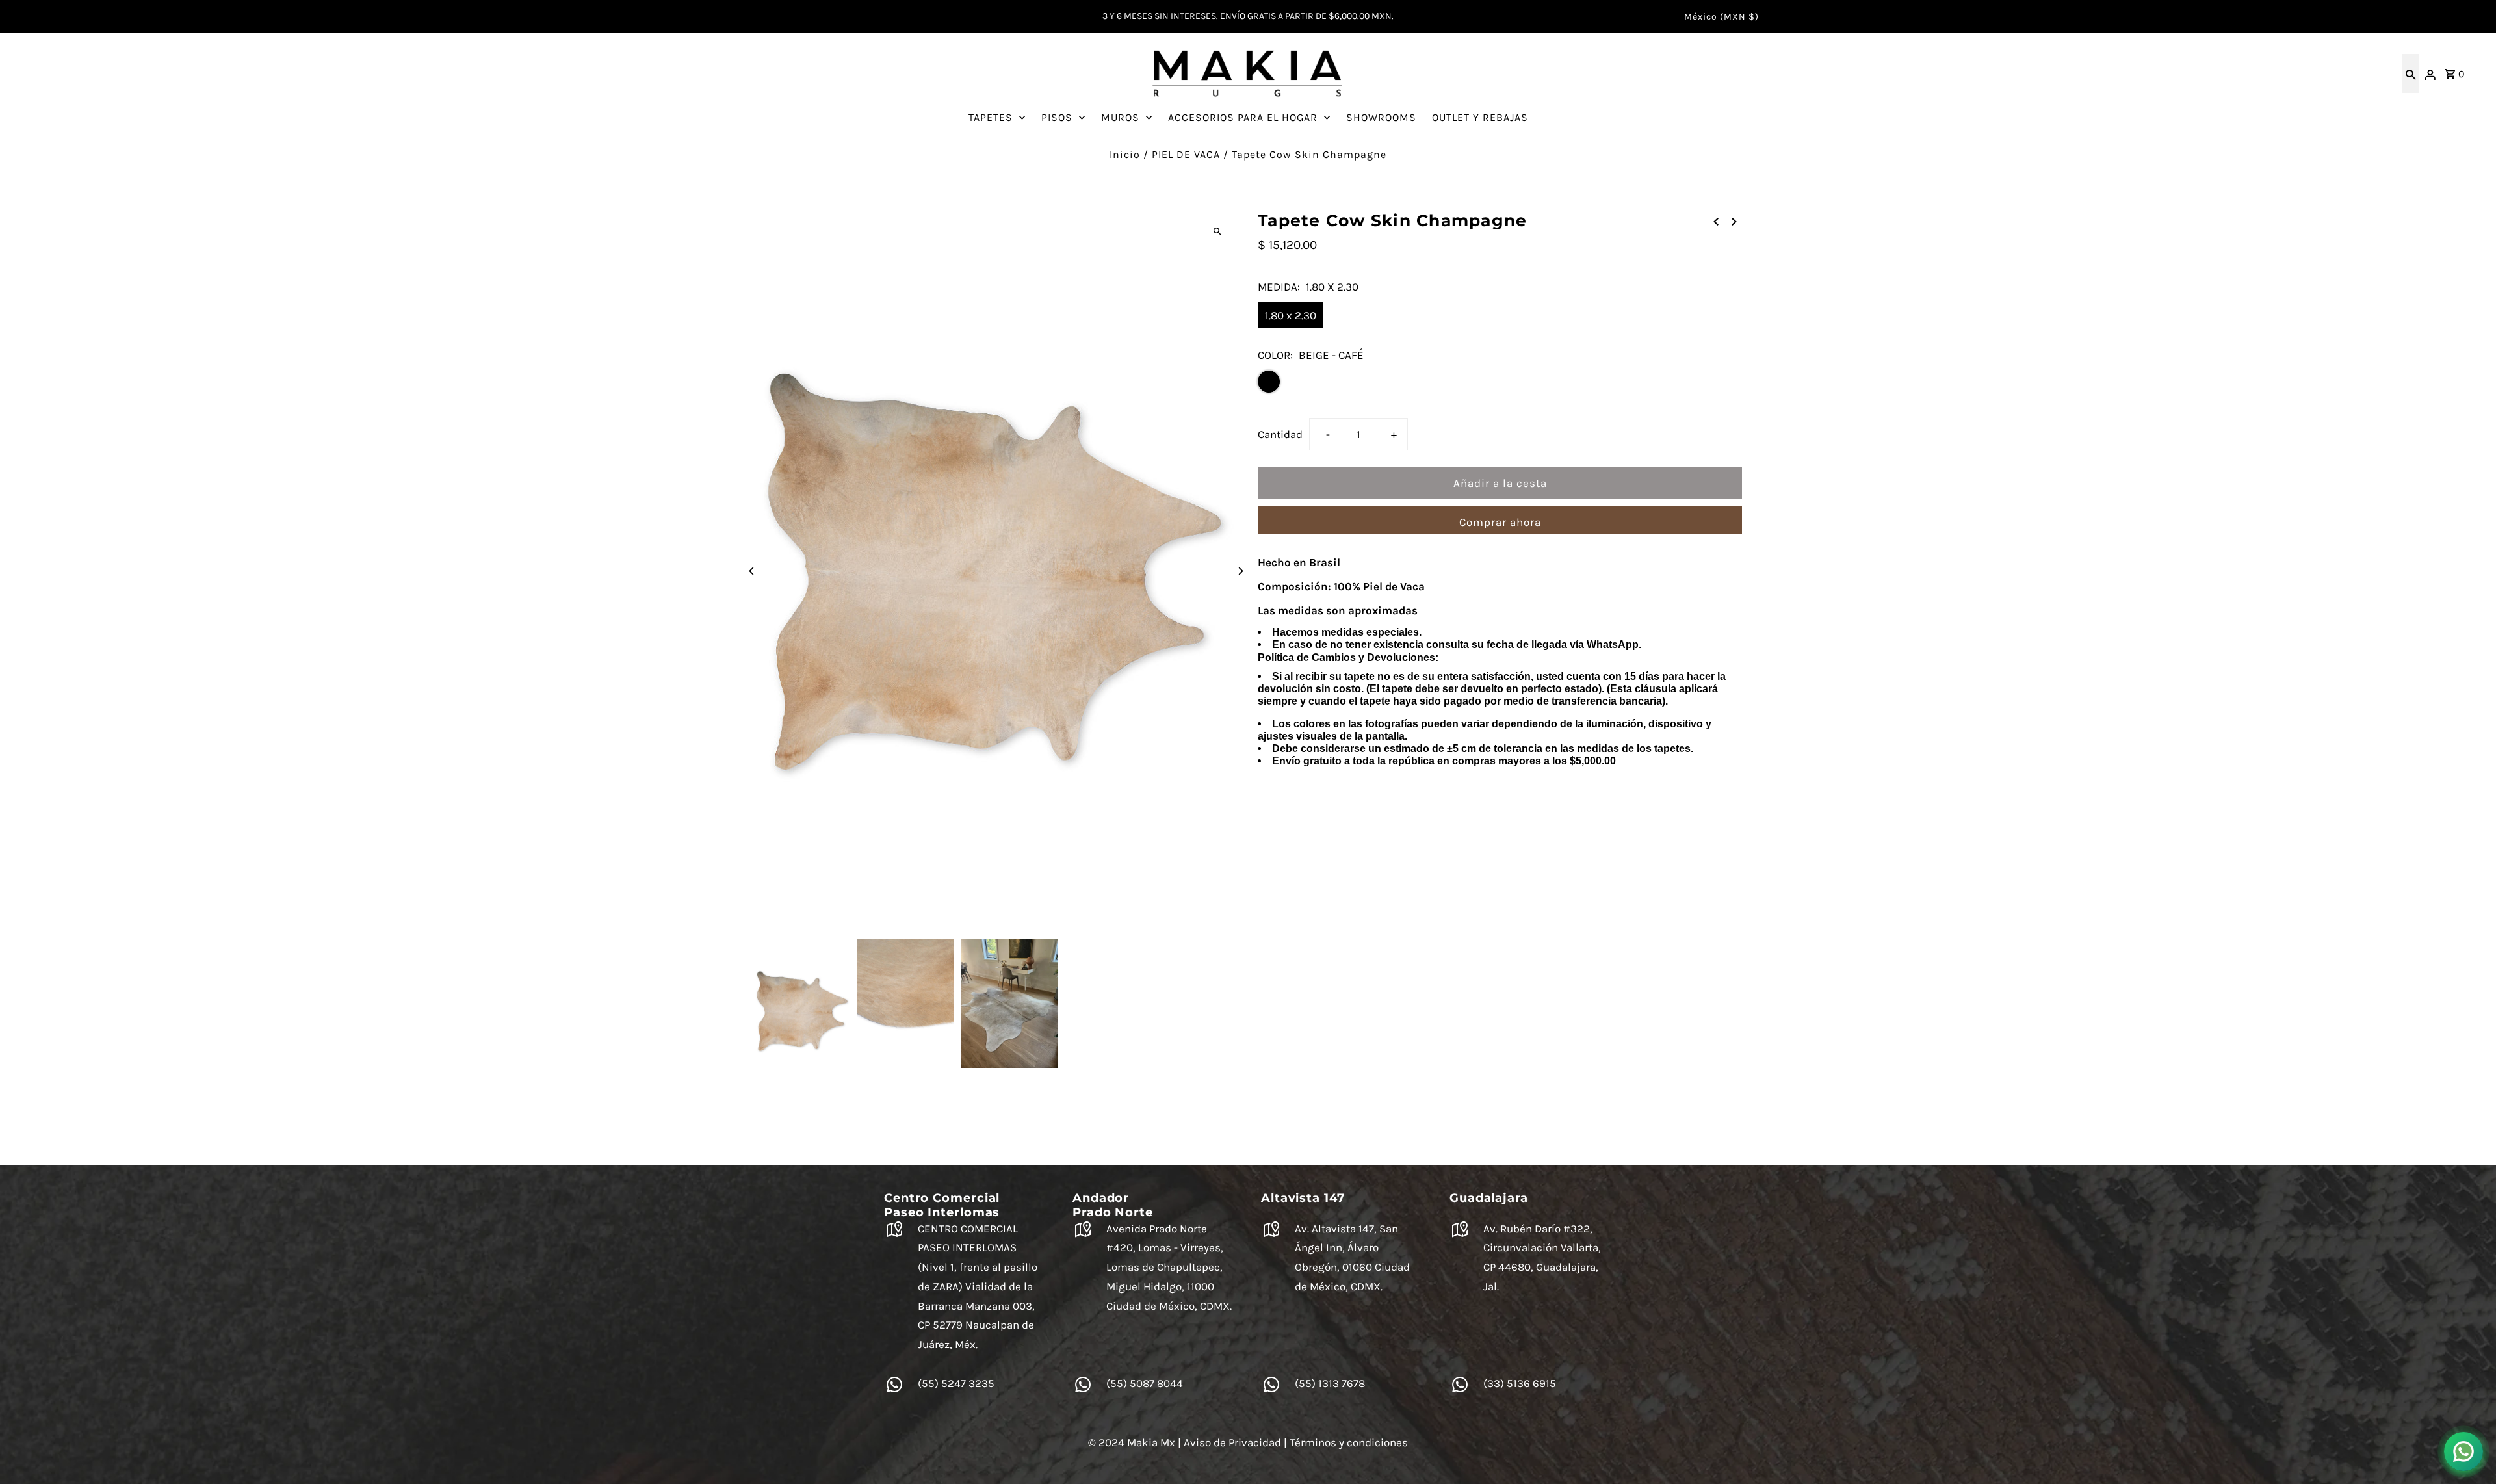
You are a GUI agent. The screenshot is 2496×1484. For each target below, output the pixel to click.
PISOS (1057, 117)
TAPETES (991, 117)
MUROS (1120, 117)
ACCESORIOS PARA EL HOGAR (1243, 117)
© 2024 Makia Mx (1132, 1442)
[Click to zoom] (1217, 232)
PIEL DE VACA (1186, 154)
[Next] (1240, 571)
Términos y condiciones (1349, 1442)
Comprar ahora (1500, 522)
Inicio (1125, 154)
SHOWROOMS (1381, 117)
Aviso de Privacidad (1232, 1442)
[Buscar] (2411, 73)
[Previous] (752, 571)
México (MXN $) (1722, 17)
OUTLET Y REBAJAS (1480, 117)
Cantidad (1280, 434)
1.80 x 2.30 (1291, 315)
